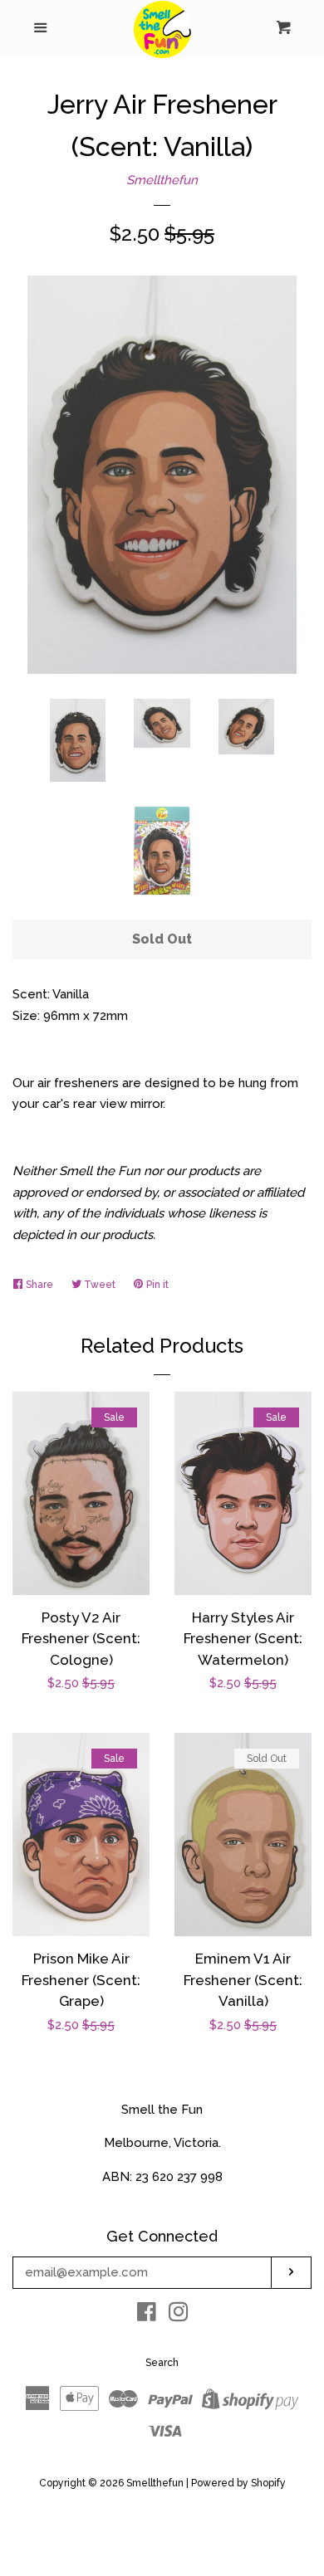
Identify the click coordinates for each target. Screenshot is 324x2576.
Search (162, 2363)
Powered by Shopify (238, 2483)
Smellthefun (162, 180)
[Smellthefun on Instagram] (179, 2315)
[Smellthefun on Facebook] (147, 2315)
